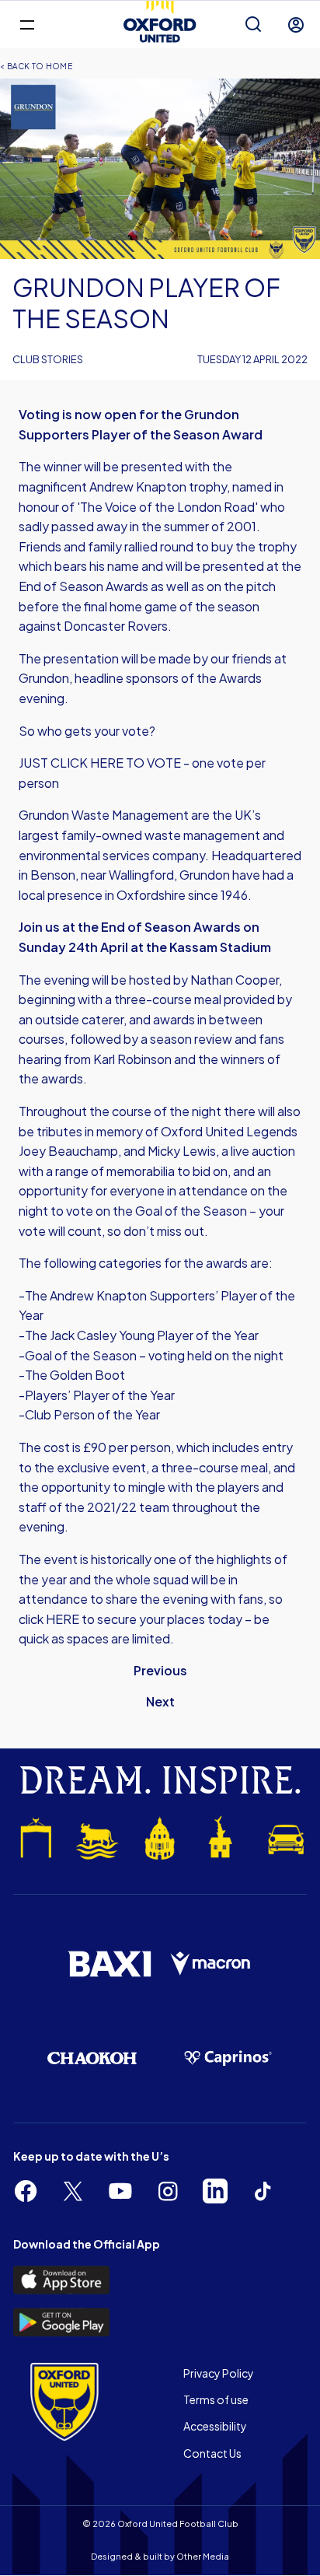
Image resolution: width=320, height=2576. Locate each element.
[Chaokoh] (92, 2058)
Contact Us (212, 2453)
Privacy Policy (219, 2373)
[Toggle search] (253, 25)
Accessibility (215, 2426)
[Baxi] (109, 1964)
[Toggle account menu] (296, 25)
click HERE (49, 1619)
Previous (160, 1670)
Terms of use (216, 2399)
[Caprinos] (228, 2058)
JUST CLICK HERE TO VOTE (100, 763)
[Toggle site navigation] (27, 24)
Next (160, 1701)
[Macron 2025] (211, 1964)
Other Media (203, 2556)
